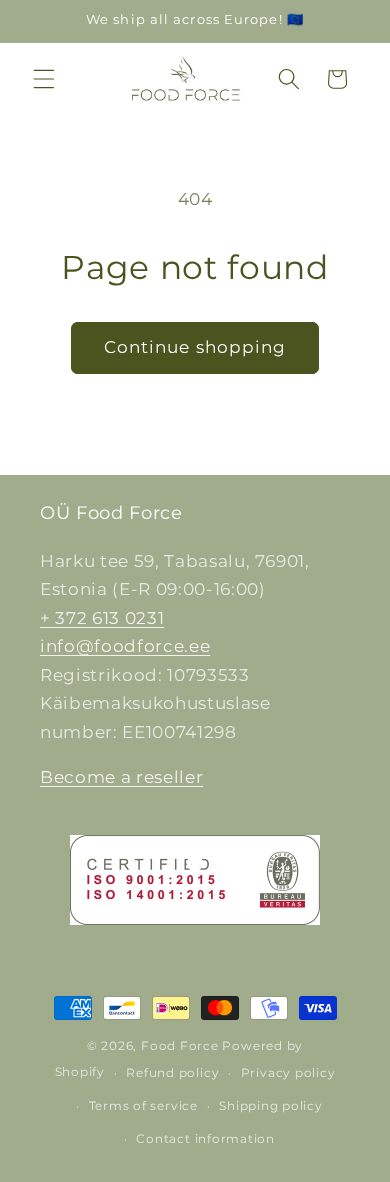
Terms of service (143, 1105)
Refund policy (172, 1072)
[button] (44, 79)
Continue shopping (195, 347)
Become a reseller (121, 777)
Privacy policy (288, 1072)
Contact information (205, 1138)
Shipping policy (271, 1105)
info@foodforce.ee (125, 646)
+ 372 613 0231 (102, 618)
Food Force (180, 1045)
